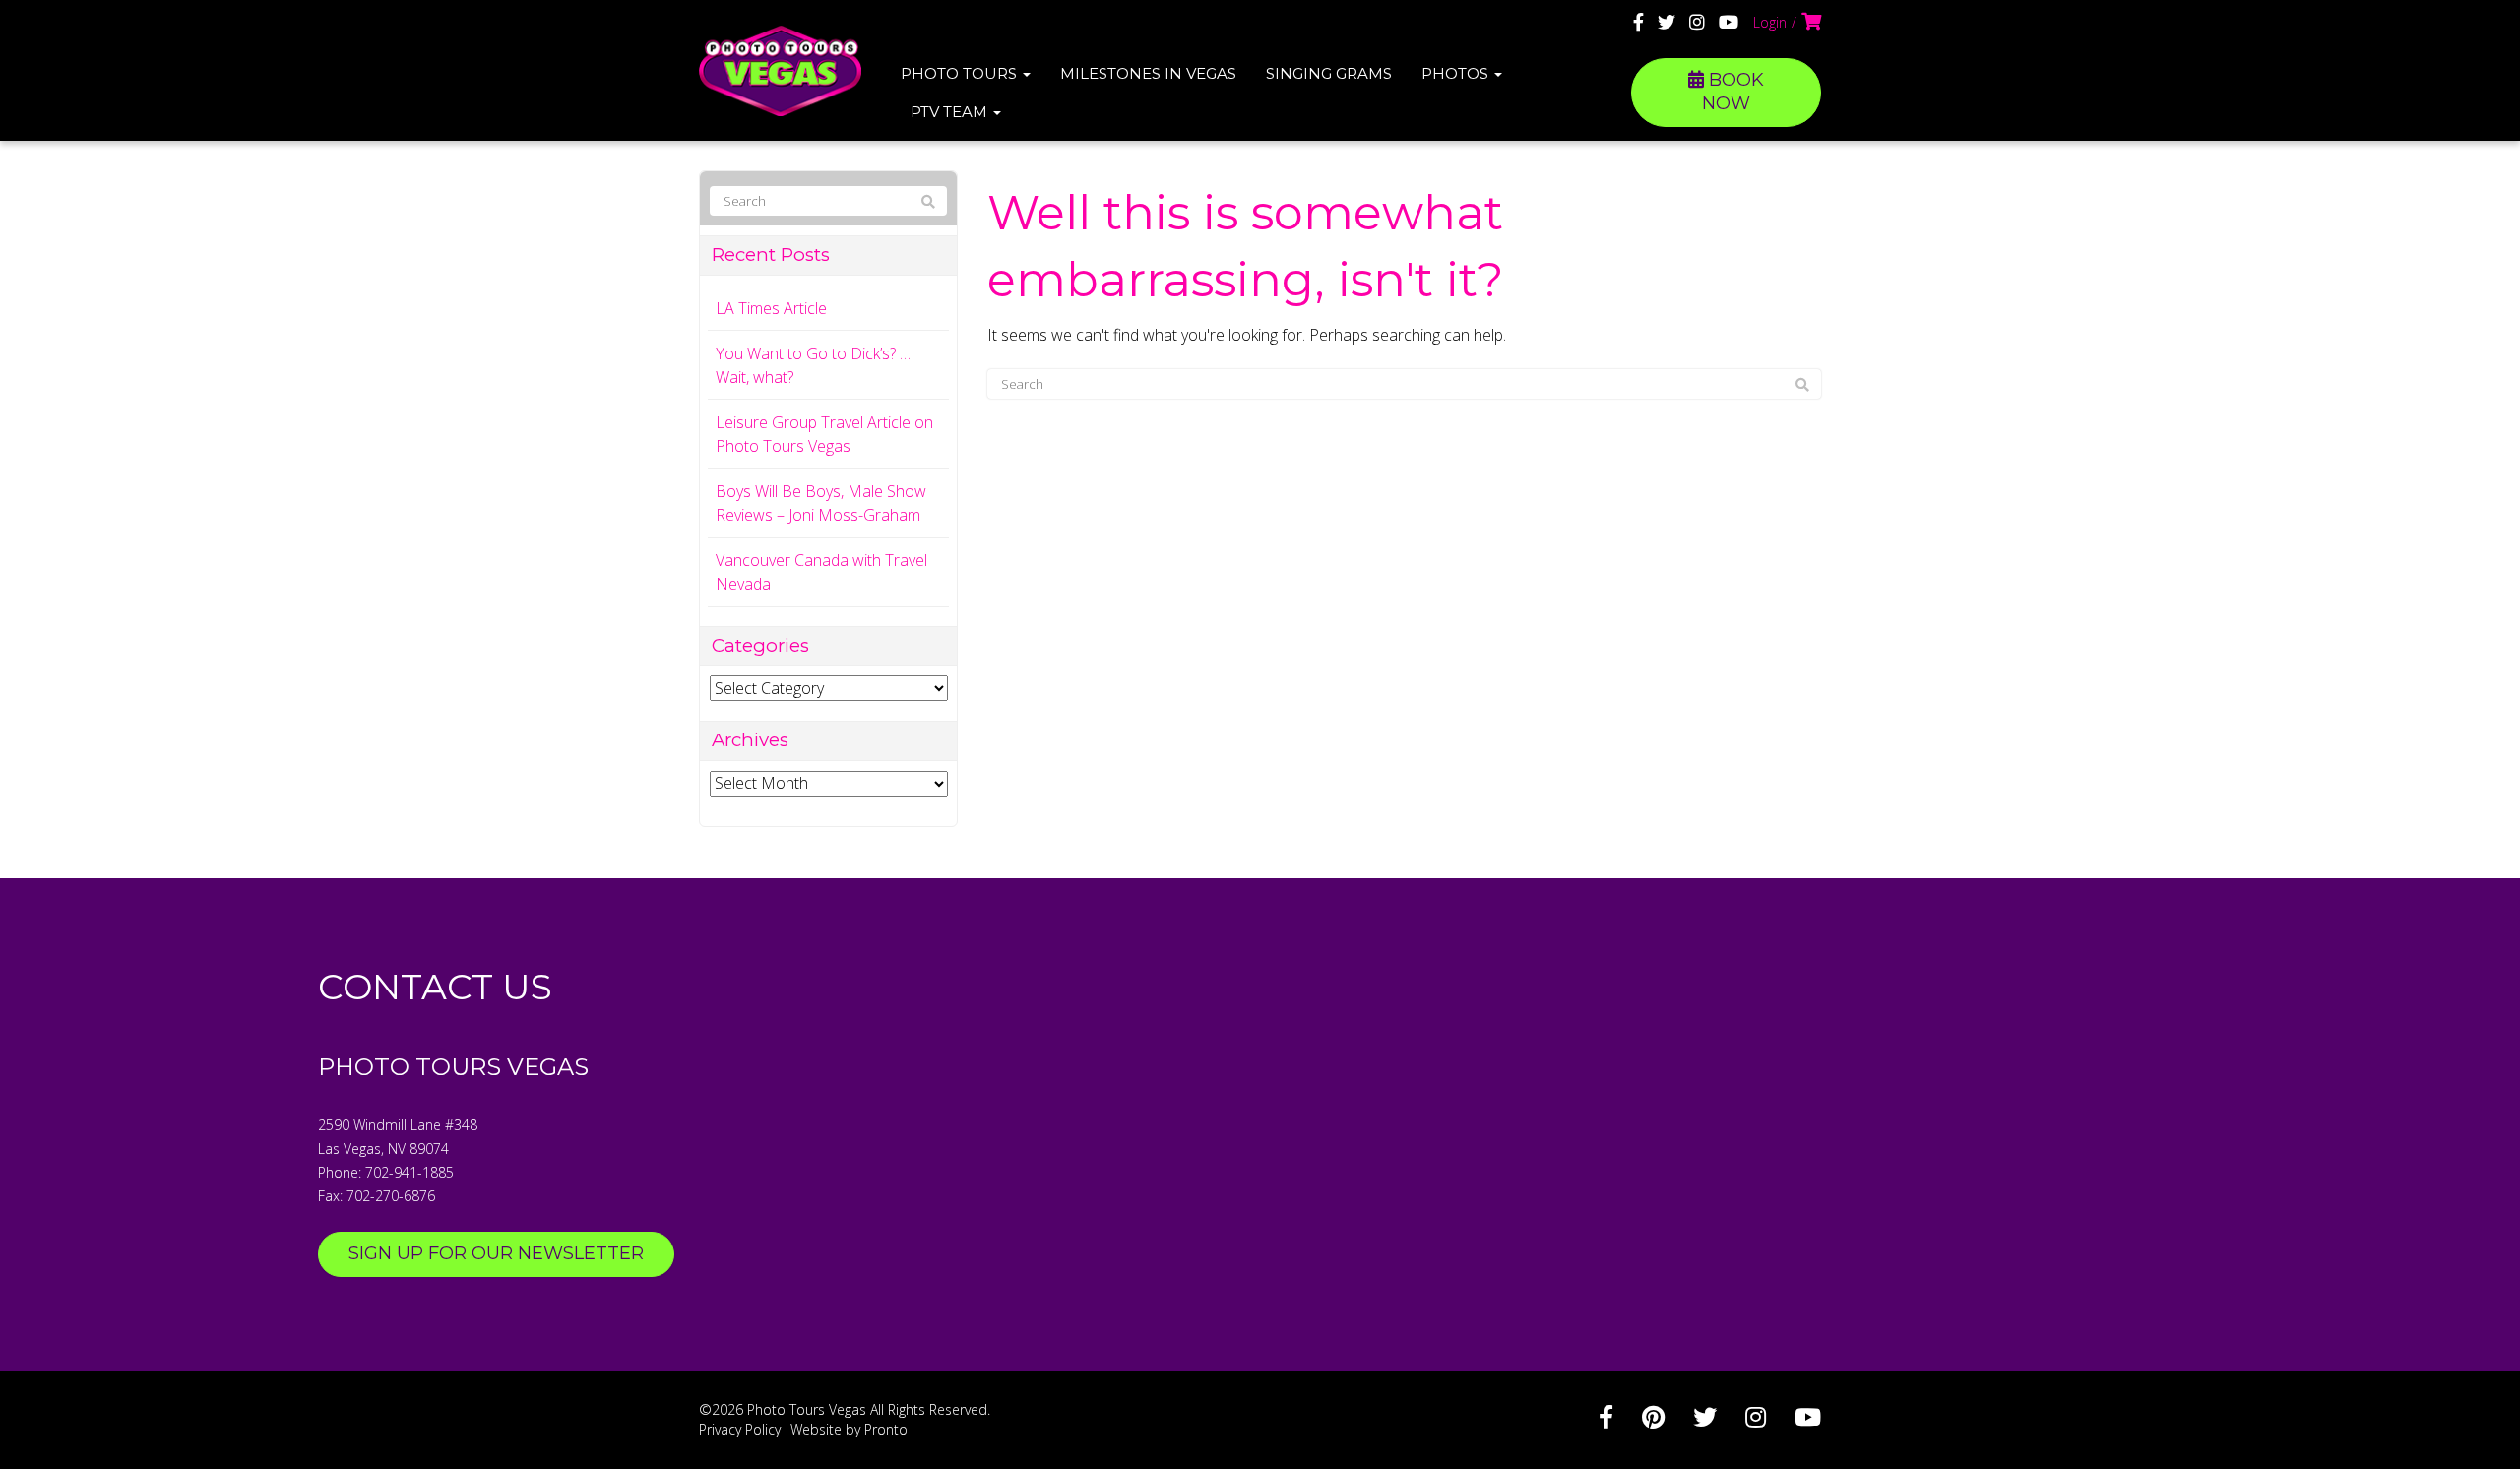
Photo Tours (961, 73)
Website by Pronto (849, 1429)
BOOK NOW (1733, 92)
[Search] (1802, 385)
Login (1770, 22)
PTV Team (951, 112)
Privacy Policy (740, 1429)
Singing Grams (1329, 73)
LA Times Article (771, 308)
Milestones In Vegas (1148, 73)
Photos (1457, 73)
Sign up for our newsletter (496, 1253)
